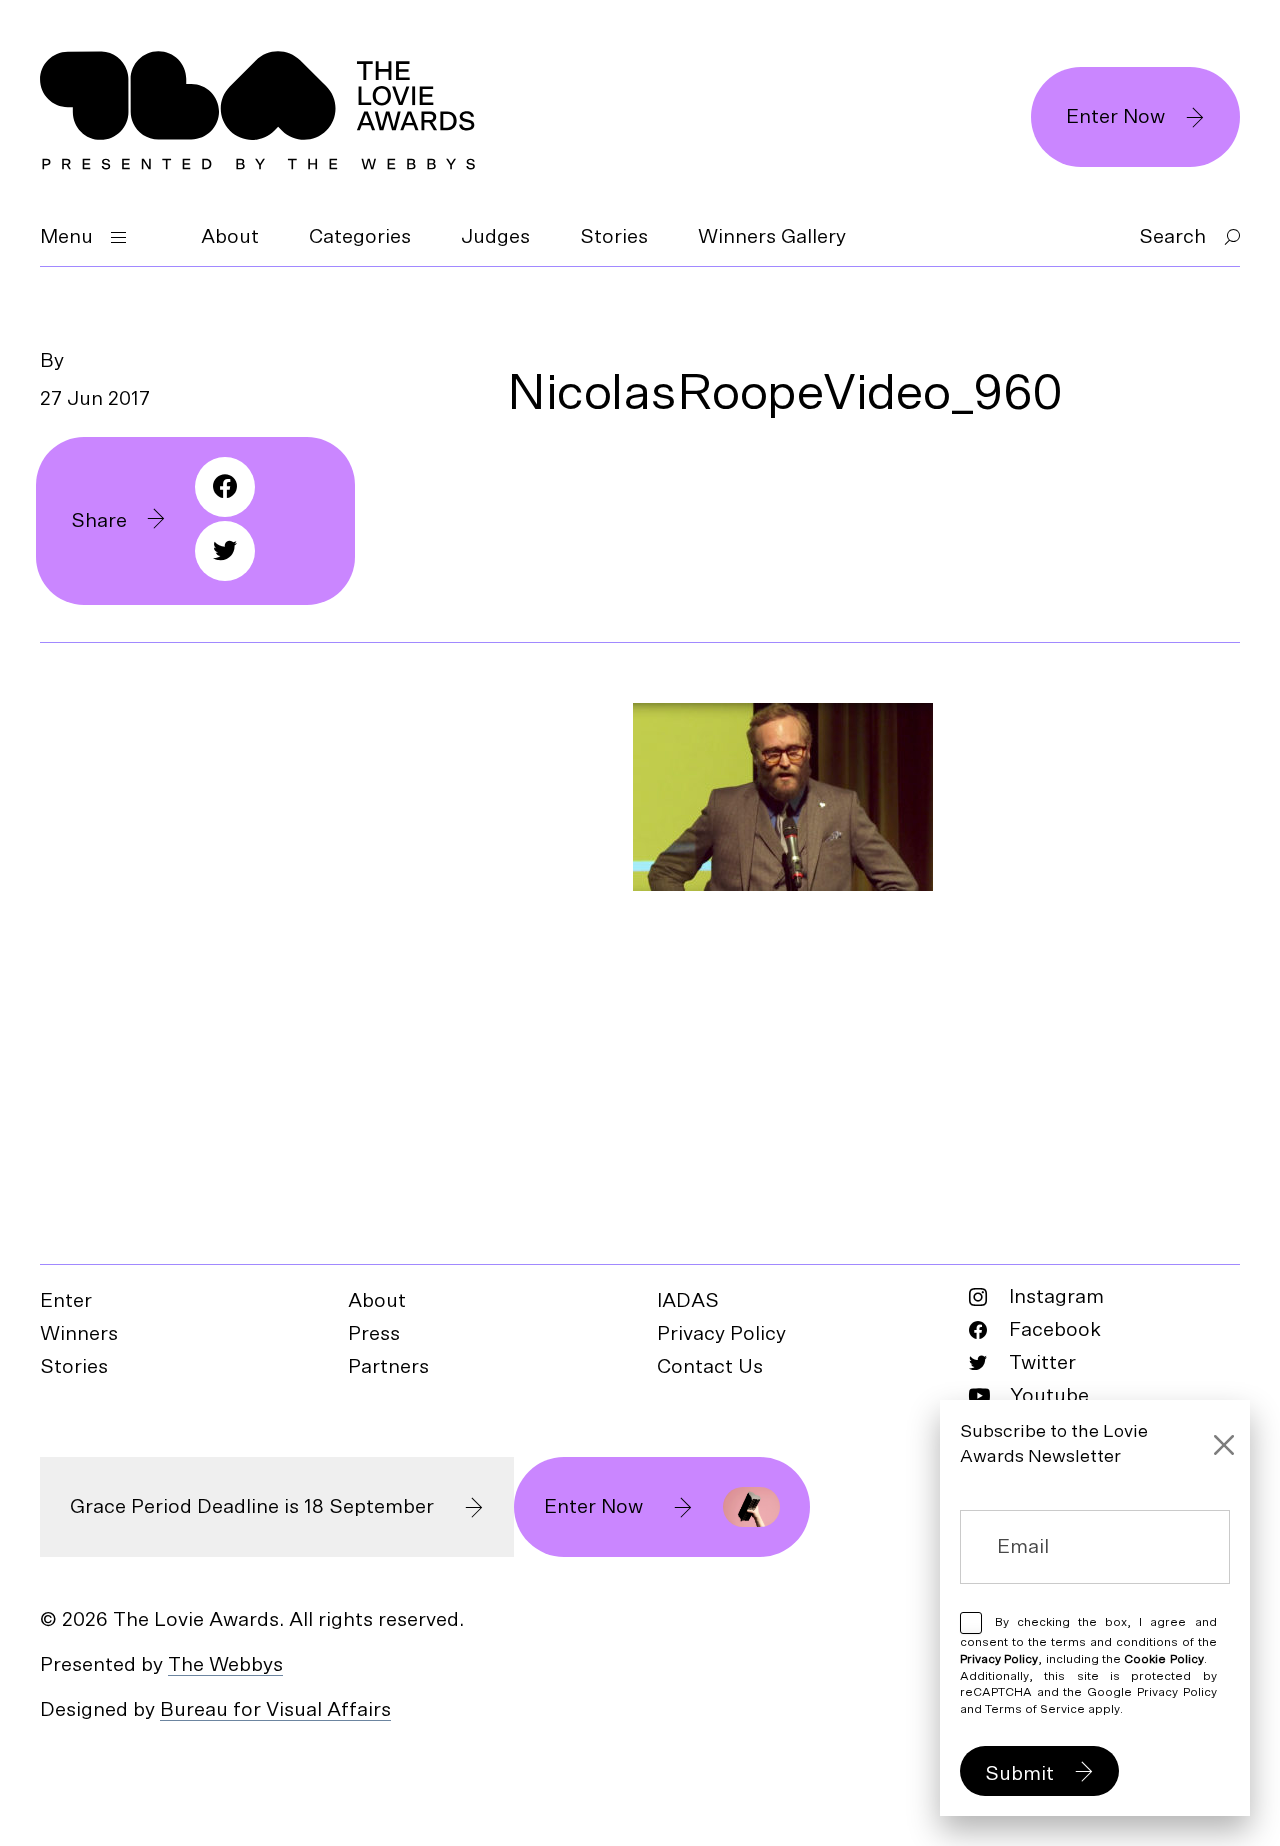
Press (374, 1334)
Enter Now (1115, 117)
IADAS (688, 1301)
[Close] (1224, 1445)
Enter (66, 1301)
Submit (1019, 1774)
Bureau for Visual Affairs (275, 1710)
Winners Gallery (772, 237)
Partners (388, 1367)
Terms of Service (1035, 1709)
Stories (614, 237)
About (230, 237)
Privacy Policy (721, 1334)
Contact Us (710, 1367)
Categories (360, 237)
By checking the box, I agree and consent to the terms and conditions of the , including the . (1088, 1665)
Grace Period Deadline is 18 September (252, 1507)
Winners (79, 1334)
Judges (495, 237)
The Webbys (225, 1665)
